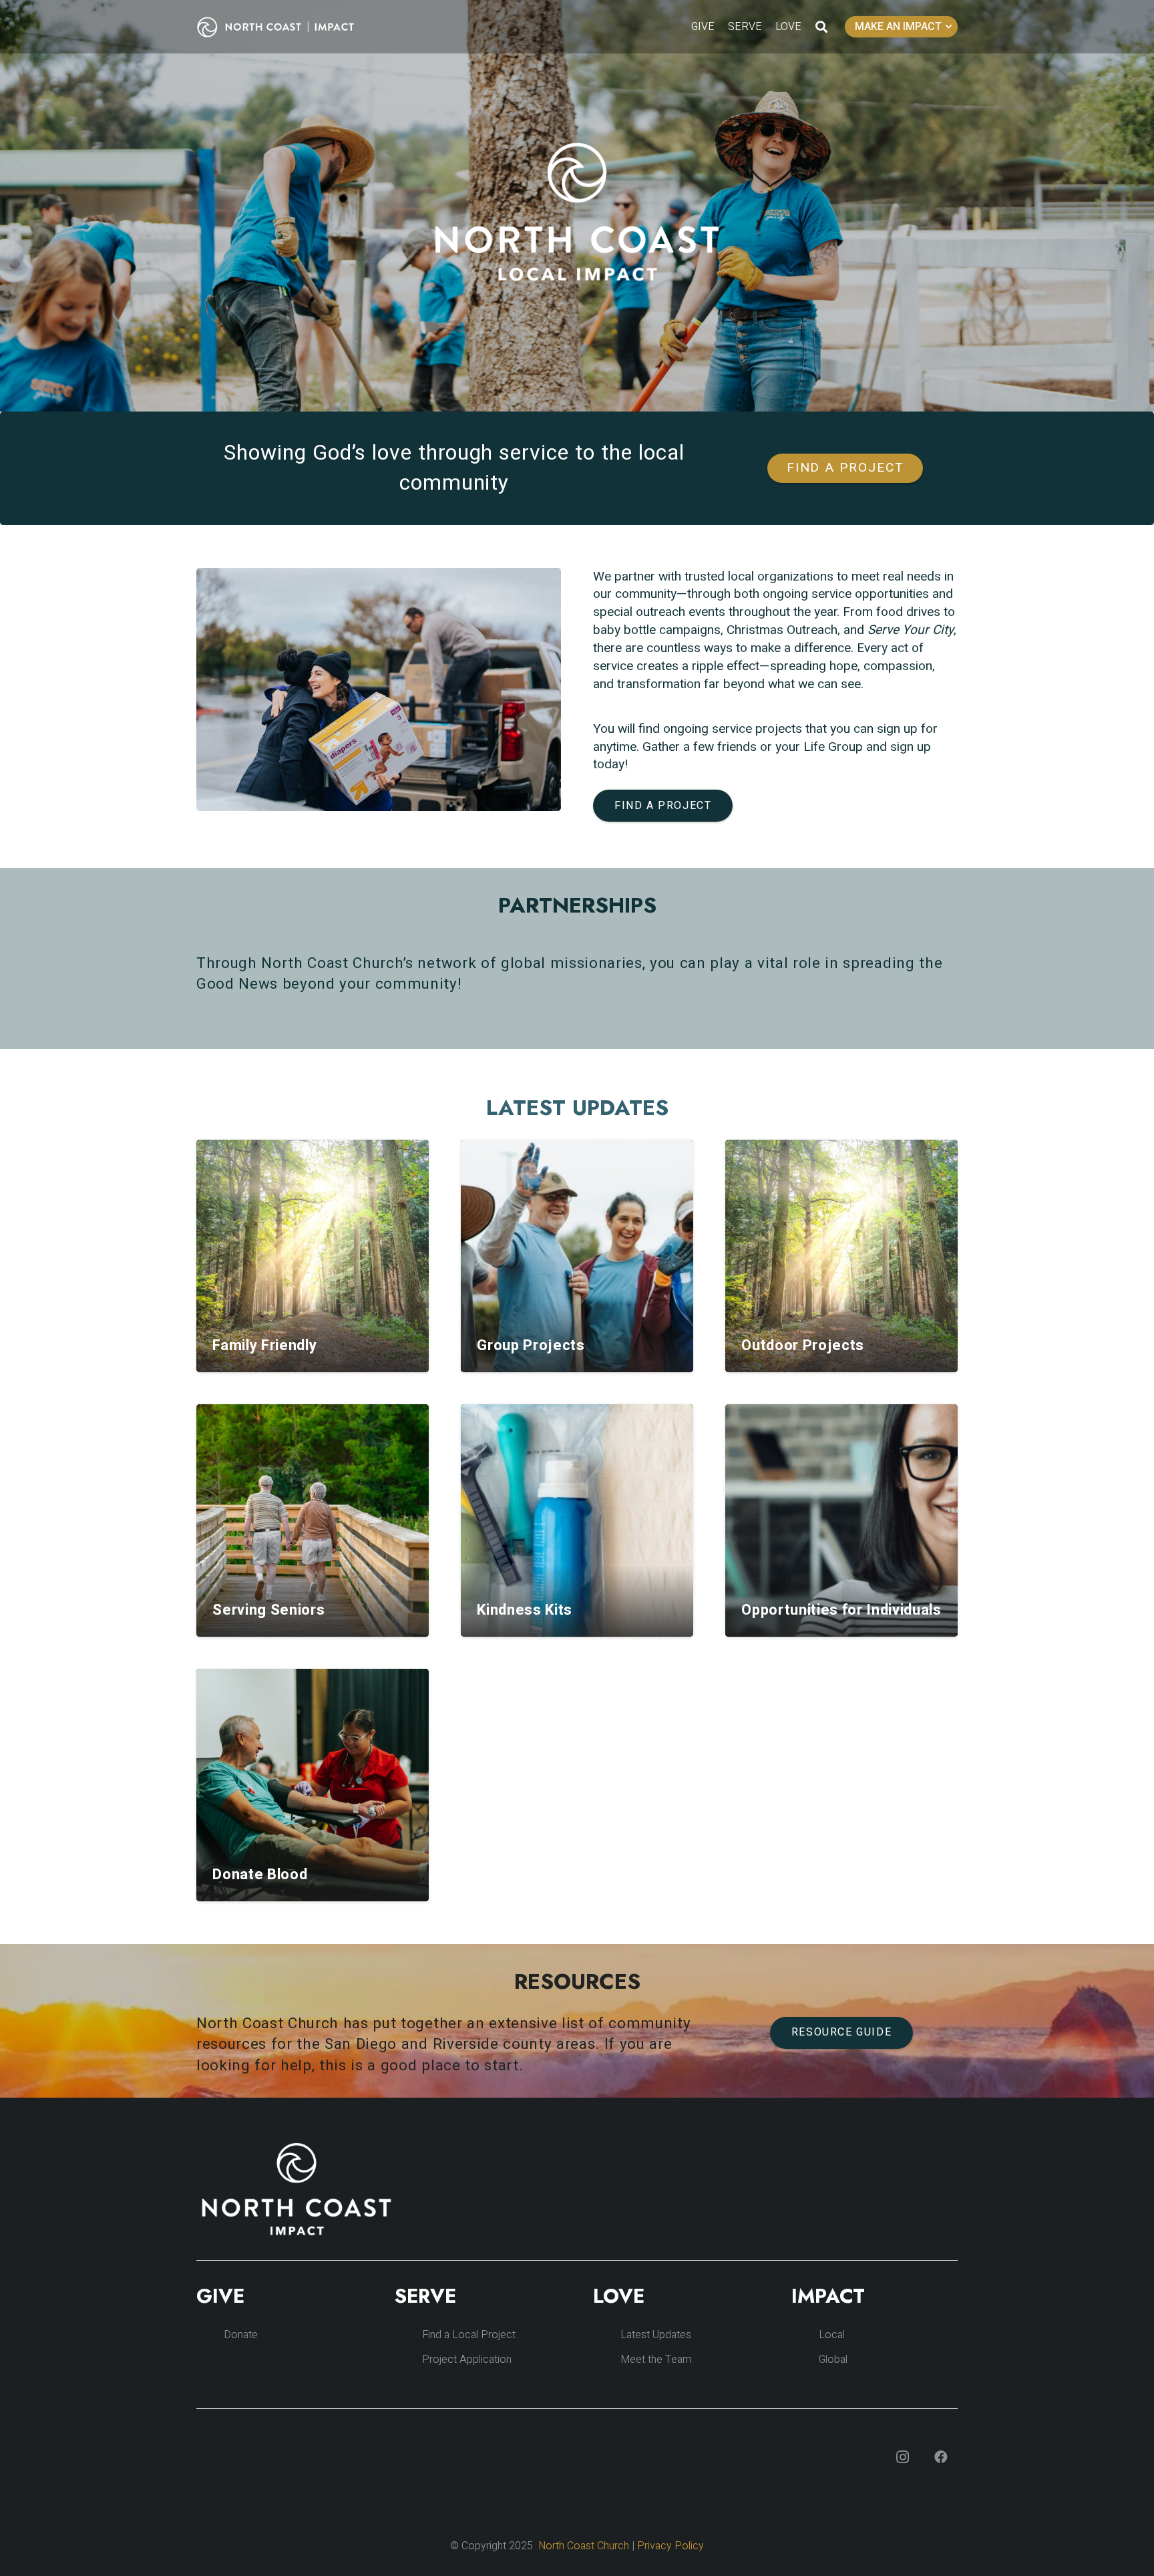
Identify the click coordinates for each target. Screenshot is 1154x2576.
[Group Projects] (577, 1256)
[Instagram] (902, 2457)
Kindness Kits (525, 1610)
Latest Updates (656, 2335)
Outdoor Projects (803, 1345)
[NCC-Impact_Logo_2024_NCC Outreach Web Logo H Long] (286, 27)
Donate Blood (260, 1875)
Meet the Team (656, 2360)
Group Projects (531, 1345)
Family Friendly (264, 1345)
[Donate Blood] (313, 1785)
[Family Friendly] (313, 1256)
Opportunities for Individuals (841, 1610)
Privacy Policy (670, 2546)
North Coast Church (584, 2546)
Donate (241, 2335)
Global (833, 2360)
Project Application (467, 2360)
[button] (821, 27)
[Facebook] (941, 2457)
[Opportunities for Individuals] (841, 1520)
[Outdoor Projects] (841, 1256)
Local (832, 2335)
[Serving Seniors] (313, 1520)
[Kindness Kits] (577, 1520)
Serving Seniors (268, 1610)
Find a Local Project (469, 2335)
